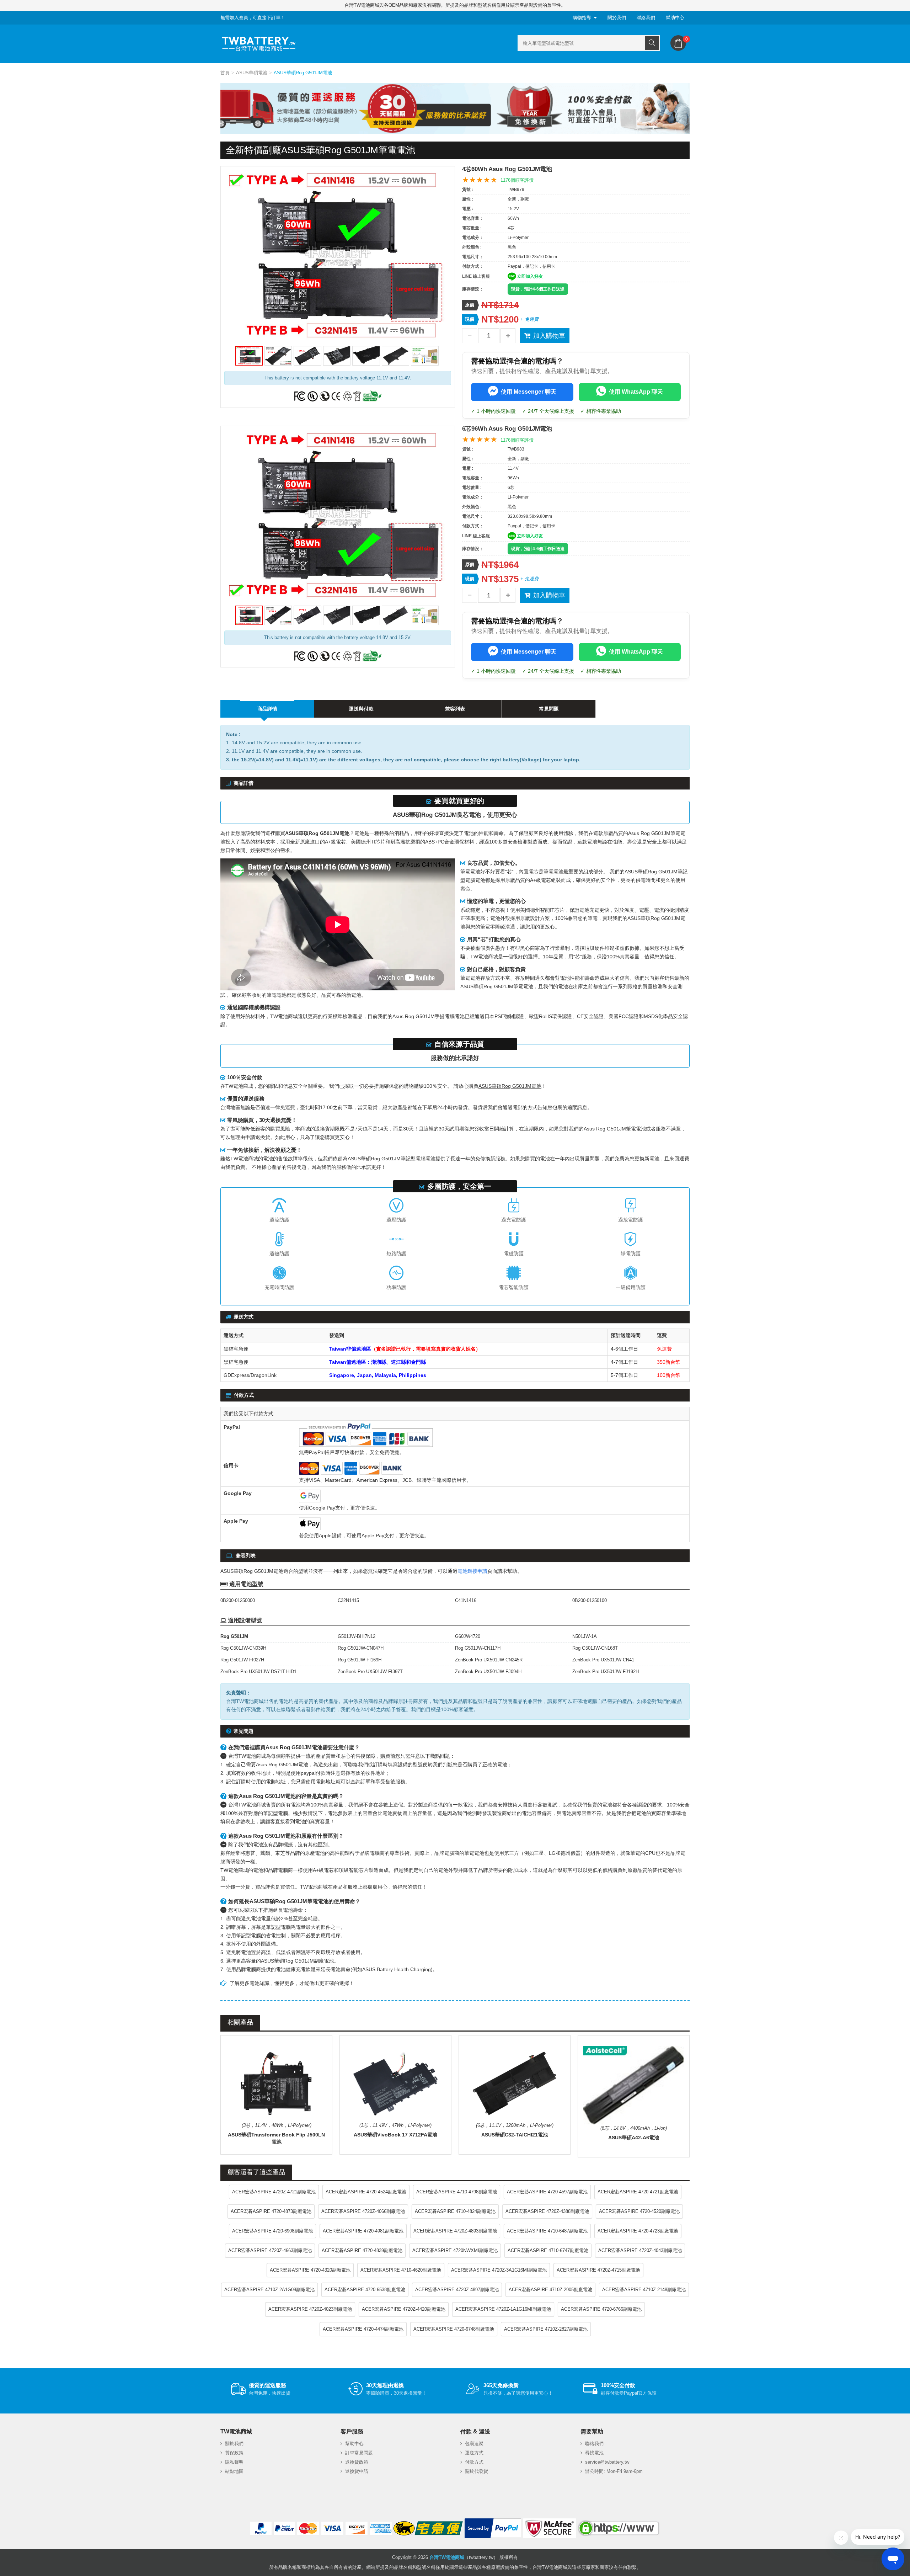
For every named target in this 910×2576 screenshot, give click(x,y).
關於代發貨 (477, 2471)
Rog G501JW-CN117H (478, 1648)
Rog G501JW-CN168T (595, 1648)
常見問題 (549, 709)
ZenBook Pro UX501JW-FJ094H (488, 1672)
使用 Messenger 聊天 (529, 392)
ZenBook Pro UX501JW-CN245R (489, 1660)
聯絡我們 (646, 18)
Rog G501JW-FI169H (360, 1660)
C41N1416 (466, 1600)
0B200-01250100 (590, 1600)
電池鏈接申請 (472, 1571)
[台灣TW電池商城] (259, 44)
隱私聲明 (234, 2462)
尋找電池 (594, 2453)
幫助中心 (675, 18)
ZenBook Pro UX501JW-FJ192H (606, 1672)
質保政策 (234, 2453)
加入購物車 (549, 336)
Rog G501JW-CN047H (361, 1648)
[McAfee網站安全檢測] (550, 2528)
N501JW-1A (585, 1636)
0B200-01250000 (238, 1600)
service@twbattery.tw (607, 2462)
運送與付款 (361, 709)
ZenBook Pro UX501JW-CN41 (603, 1660)
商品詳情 (267, 709)
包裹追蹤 (474, 2444)
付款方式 (474, 2462)
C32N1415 (348, 1600)
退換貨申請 (357, 2471)
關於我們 (617, 18)
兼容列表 (455, 709)
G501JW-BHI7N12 (357, 1636)
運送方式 (474, 2453)
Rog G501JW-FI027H (242, 1660)
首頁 (225, 73)
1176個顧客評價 (517, 180)
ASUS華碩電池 (252, 73)
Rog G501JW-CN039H (243, 1648)
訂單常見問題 (359, 2453)
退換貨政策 (357, 2462)
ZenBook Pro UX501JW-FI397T (370, 1672)
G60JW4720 (468, 1636)
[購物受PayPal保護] (493, 2528)
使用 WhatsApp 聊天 (636, 392)
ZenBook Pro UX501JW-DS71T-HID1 (258, 1672)
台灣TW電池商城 (447, 2557)
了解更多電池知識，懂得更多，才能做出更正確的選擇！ (292, 1983)
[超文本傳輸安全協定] (619, 2528)
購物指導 (582, 18)
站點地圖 (234, 2471)
